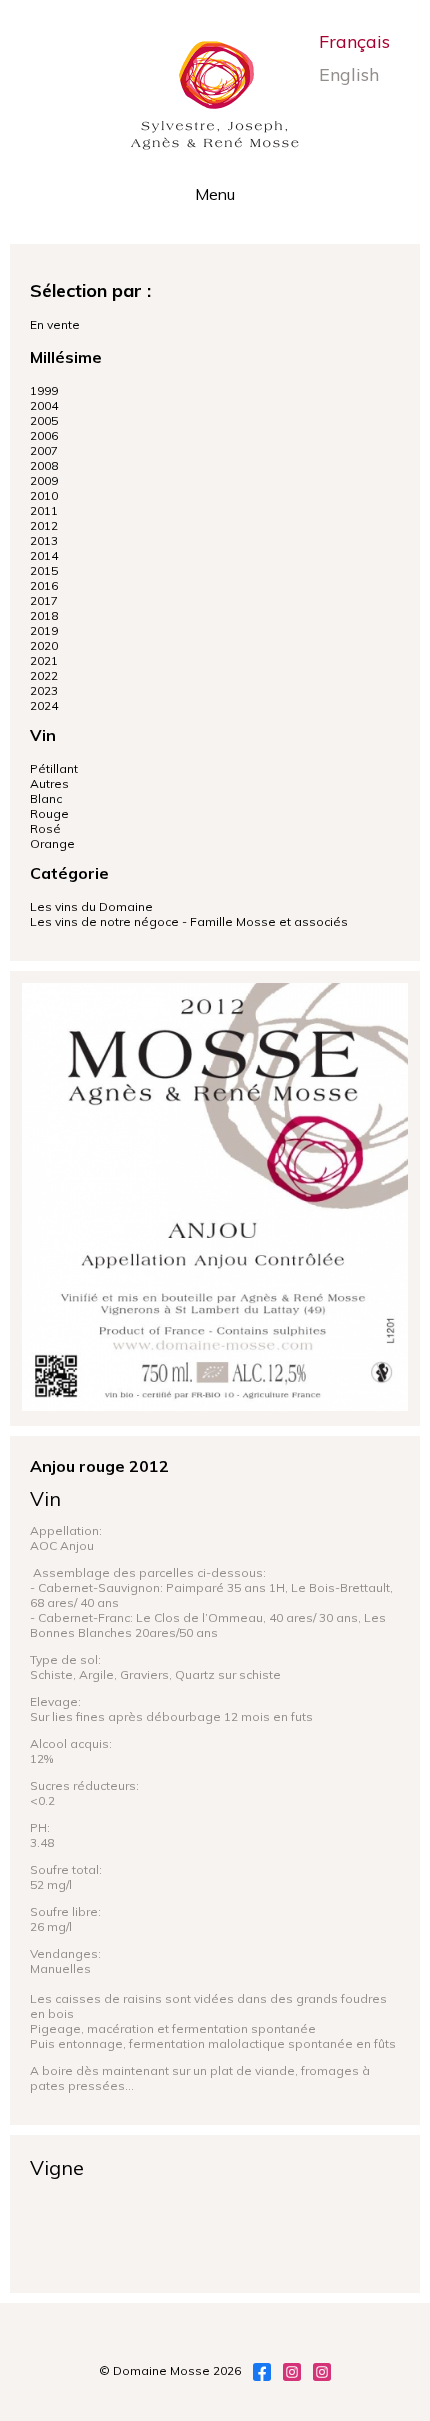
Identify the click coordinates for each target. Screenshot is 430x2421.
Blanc (46, 798)
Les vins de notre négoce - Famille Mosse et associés (189, 921)
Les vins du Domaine (91, 906)
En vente (55, 324)
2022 (44, 675)
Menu (215, 194)
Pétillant (54, 768)
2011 (44, 510)
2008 (44, 465)
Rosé (45, 828)
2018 (44, 615)
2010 (44, 495)
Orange (52, 843)
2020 (44, 645)
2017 (44, 600)
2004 (44, 405)
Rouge (49, 813)
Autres (49, 783)
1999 (44, 390)
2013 (44, 540)
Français (354, 41)
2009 (44, 480)
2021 (44, 660)
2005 (44, 420)
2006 (44, 435)
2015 (44, 570)
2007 (44, 450)
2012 (44, 525)
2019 (44, 630)
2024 (44, 705)
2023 (44, 690)
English (349, 74)
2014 (44, 555)
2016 (44, 585)
